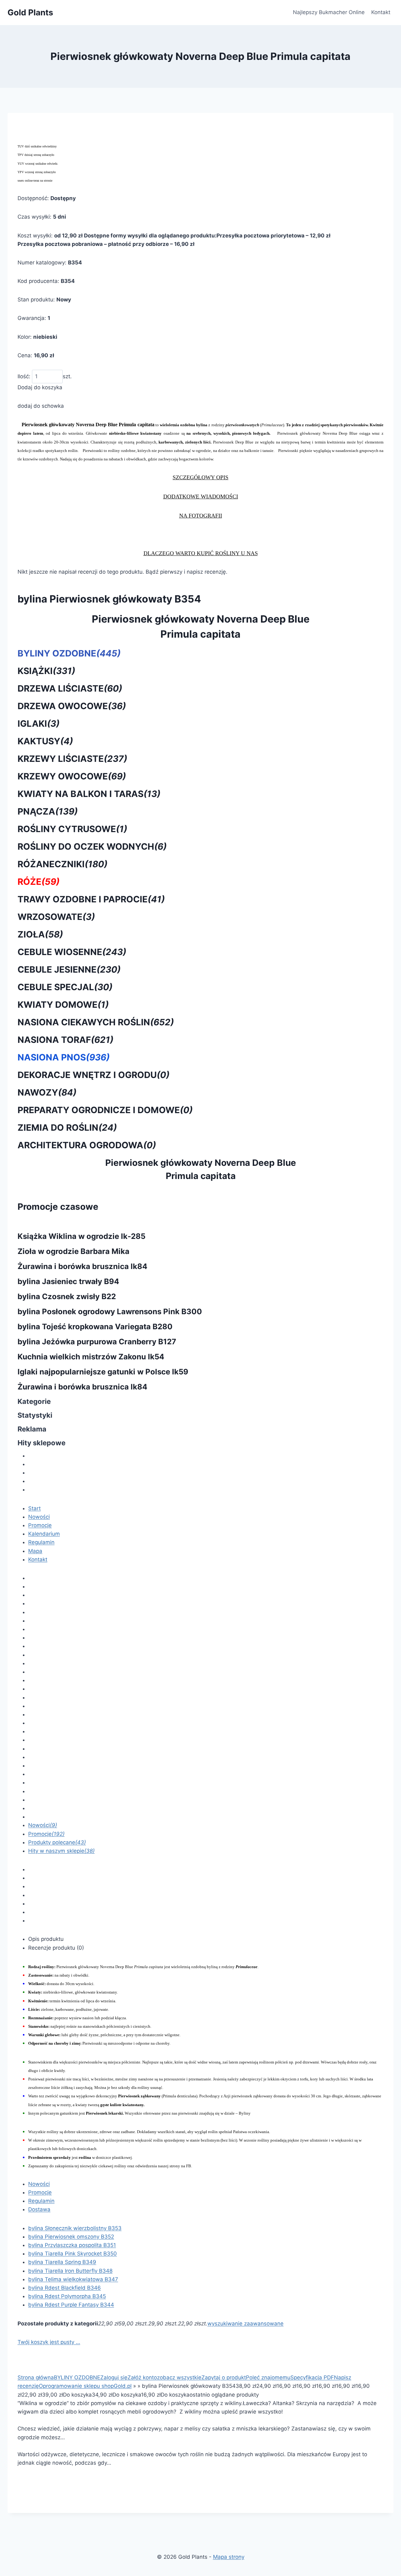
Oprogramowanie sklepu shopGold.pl (85, 2386)
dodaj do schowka (41, 406)
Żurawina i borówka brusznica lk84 (82, 1266)
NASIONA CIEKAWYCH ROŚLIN (96, 1022)
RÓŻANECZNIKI (62, 864)
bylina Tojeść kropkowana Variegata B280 (95, 1327)
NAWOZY (47, 1092)
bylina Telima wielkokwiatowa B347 (73, 2279)
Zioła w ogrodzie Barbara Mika (73, 1251)
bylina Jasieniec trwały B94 (68, 1281)
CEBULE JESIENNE (69, 969)
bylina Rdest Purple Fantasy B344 (71, 2305)
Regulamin (41, 1542)
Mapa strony (229, 2557)
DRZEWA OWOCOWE (72, 706)
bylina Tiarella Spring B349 (62, 2262)
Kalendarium (44, 1534)
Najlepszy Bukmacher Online (329, 12)
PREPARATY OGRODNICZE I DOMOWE (105, 1110)
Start (34, 1508)
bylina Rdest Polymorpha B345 (67, 2296)
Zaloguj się (114, 2377)
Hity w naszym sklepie (61, 1851)
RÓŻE (39, 882)
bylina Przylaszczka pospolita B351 (72, 2245)
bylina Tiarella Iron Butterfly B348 (70, 2271)
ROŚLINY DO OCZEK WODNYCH (92, 847)
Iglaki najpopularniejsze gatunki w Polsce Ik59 (103, 1372)
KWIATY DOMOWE (63, 1005)
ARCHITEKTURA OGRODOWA (87, 1145)
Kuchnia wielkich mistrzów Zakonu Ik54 (91, 1357)
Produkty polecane (57, 1842)
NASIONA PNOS (64, 1057)
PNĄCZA (48, 811)
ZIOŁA (40, 934)
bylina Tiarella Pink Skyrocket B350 (73, 2254)
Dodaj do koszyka (40, 387)
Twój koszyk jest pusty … (49, 2342)
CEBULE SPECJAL (65, 987)
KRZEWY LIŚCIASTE (72, 759)
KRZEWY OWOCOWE (72, 776)
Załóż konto (142, 2377)
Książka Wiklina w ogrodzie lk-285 (81, 1236)
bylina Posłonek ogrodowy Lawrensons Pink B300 (110, 1312)
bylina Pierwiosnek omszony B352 (71, 2237)
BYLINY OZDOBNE (69, 653)
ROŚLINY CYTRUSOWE (72, 829)
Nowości (39, 1517)
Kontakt (381, 12)
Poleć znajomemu (268, 2377)
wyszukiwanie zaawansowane (245, 2324)
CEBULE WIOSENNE (72, 952)
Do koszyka (77, 2395)
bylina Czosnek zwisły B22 (67, 1296)
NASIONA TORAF (65, 1040)
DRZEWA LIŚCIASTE (70, 688)
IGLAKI (39, 724)
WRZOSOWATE (56, 917)
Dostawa (39, 2209)
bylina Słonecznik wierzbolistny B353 (75, 2228)
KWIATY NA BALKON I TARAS (89, 794)
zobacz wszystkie (179, 2377)
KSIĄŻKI (46, 671)
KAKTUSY (45, 741)
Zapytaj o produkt (224, 2377)
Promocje (40, 1525)
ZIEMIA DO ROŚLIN (67, 1128)
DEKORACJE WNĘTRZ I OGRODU (94, 1075)
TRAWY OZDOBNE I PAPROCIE (91, 899)
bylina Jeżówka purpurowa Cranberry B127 (97, 1342)
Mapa (35, 1551)
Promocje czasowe (58, 1207)
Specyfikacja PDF (312, 2377)
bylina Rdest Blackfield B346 (65, 2288)
